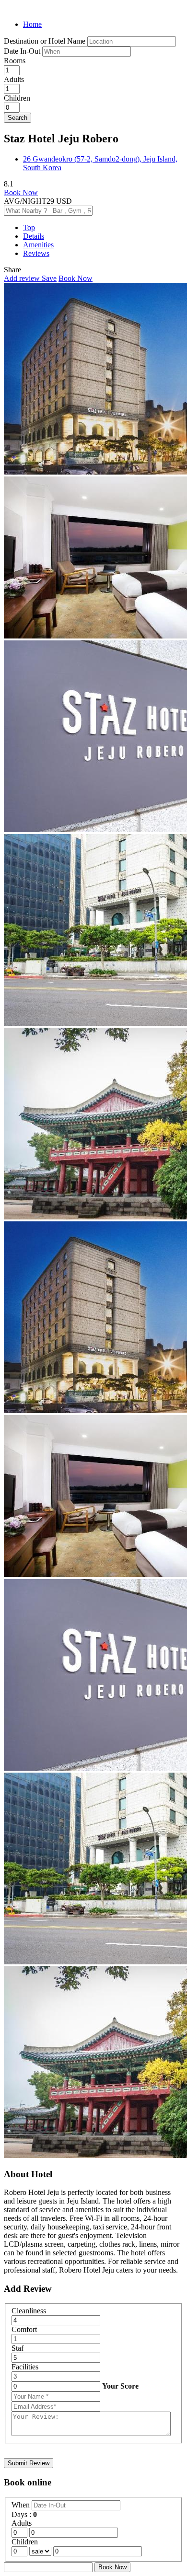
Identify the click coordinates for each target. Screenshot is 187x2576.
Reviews (36, 253)
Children (17, 98)
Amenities (38, 245)
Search (18, 118)
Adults (14, 79)
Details (34, 236)
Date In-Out (23, 51)
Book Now (21, 192)
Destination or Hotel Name (45, 41)
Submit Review (29, 2463)
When (22, 2505)
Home (32, 24)
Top (29, 227)
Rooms (15, 61)
